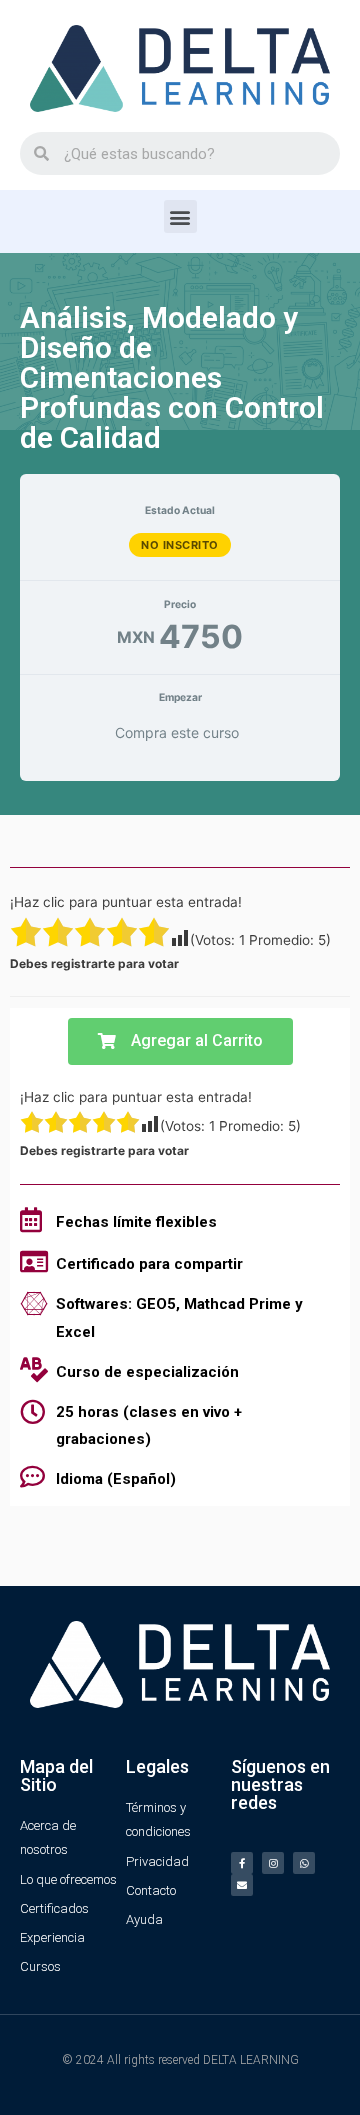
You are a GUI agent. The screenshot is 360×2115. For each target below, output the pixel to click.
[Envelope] (242, 1885)
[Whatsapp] (304, 1863)
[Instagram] (273, 1863)
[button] (180, 216)
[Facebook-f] (242, 1863)
